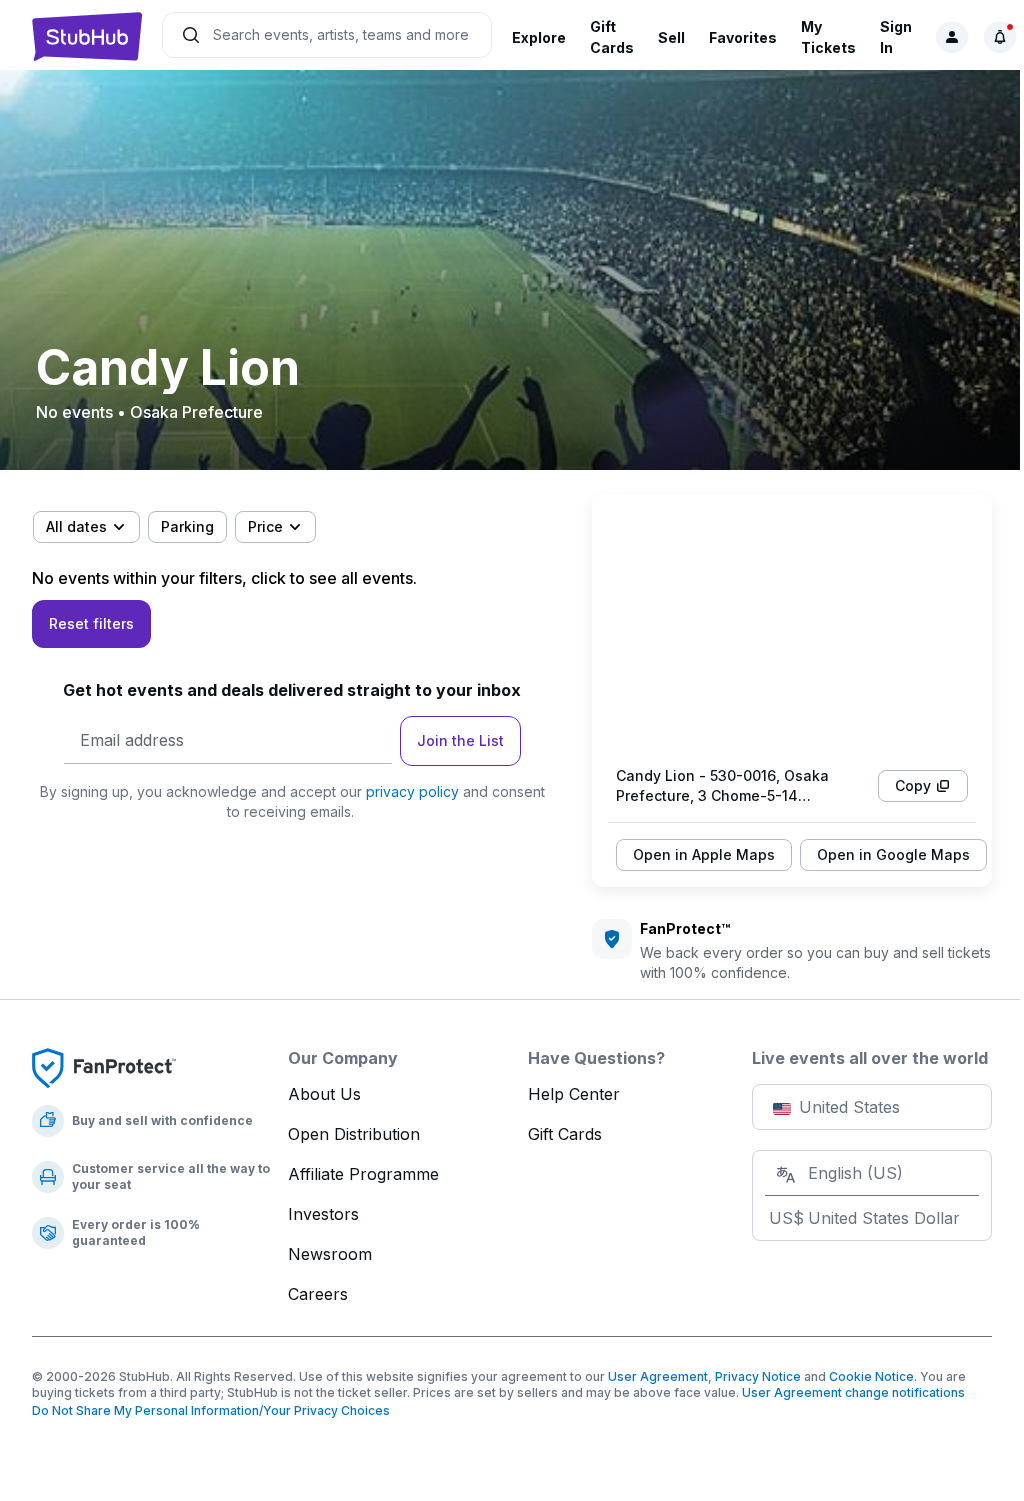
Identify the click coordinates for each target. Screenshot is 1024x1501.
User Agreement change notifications (853, 1392)
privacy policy (412, 791)
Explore (539, 37)
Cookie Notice (871, 1376)
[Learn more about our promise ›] (104, 1067)
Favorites (743, 37)
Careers (318, 1294)
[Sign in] (952, 37)
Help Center (574, 1094)
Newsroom (330, 1254)
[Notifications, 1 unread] (1000, 37)
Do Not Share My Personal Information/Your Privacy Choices (211, 1410)
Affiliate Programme (363, 1174)
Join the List (460, 740)
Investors (323, 1214)
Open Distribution (354, 1134)
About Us (324, 1094)
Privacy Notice (758, 1376)
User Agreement (658, 1376)
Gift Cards (565, 1134)
